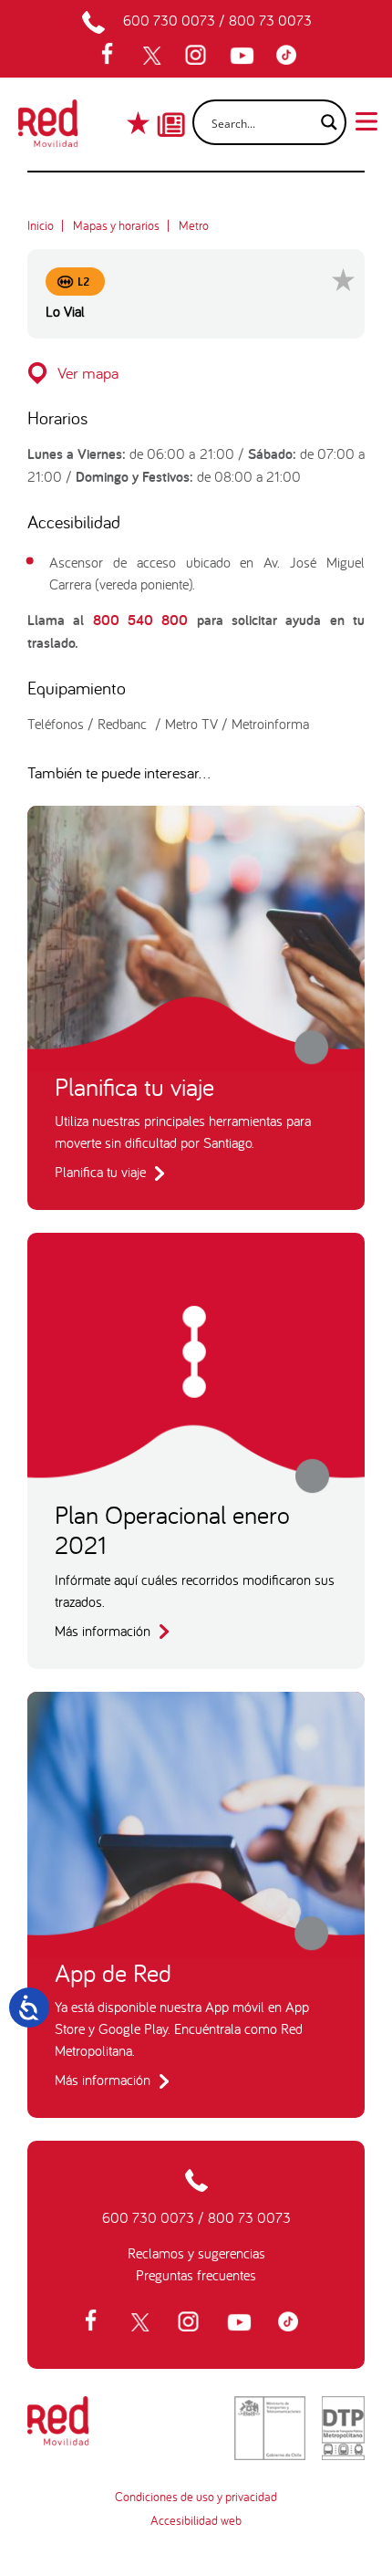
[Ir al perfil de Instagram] (198, 56)
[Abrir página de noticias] (171, 109)
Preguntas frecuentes (196, 2275)
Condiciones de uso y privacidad (196, 2497)
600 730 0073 (169, 20)
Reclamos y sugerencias (196, 2253)
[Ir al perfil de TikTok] (291, 56)
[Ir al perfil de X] (154, 56)
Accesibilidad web (196, 2520)
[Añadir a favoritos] (343, 280)
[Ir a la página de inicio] (48, 129)
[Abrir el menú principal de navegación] (366, 120)
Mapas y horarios (116, 225)
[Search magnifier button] (324, 122)
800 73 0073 (270, 20)
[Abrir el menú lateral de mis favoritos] (140, 123)
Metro (194, 225)
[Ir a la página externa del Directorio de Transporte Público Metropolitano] (343, 2428)
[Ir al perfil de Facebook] (113, 56)
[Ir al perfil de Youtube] (244, 56)
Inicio (41, 225)
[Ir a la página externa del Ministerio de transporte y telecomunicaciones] (270, 2428)
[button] (196, 373)
